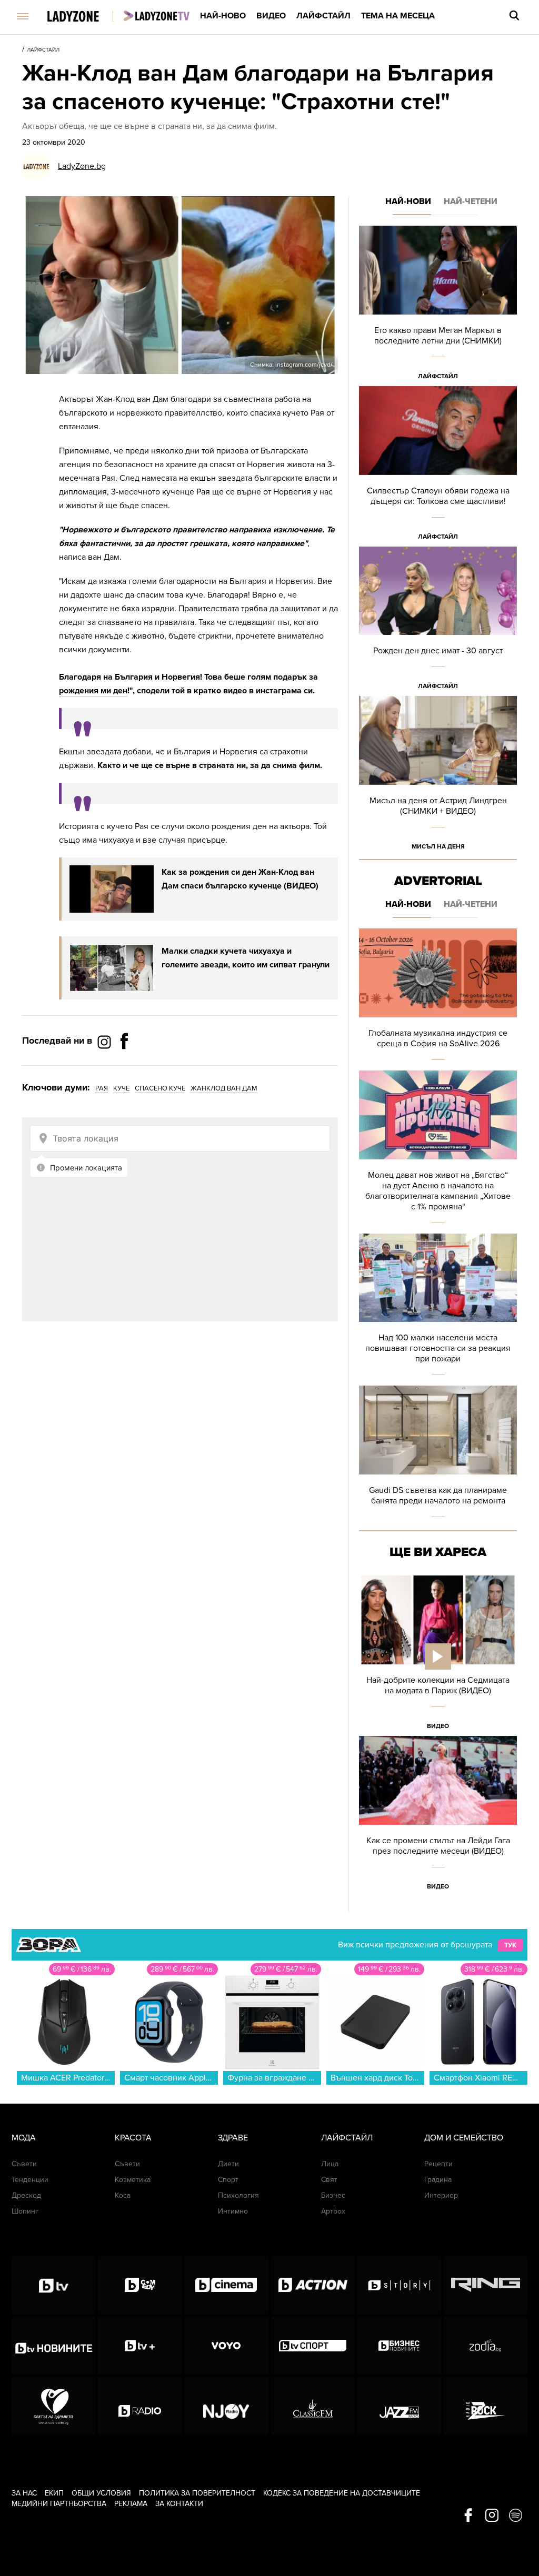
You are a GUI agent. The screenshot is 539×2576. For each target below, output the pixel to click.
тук (510, 1945)
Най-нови (408, 201)
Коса (123, 2195)
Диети (228, 2164)
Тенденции (30, 2180)
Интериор (441, 2195)
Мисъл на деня (438, 846)
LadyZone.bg (82, 166)
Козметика (133, 2180)
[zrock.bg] (486, 2406)
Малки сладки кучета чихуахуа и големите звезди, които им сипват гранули (246, 958)
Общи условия (101, 2493)
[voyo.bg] (226, 2346)
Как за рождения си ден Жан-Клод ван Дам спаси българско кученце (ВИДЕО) (240, 879)
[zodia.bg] (486, 2346)
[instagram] (492, 2516)
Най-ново (223, 16)
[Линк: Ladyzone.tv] (157, 16)
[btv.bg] (53, 2285)
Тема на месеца (398, 16)
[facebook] (468, 2516)
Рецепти (438, 2164)
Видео (271, 16)
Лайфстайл (323, 16)
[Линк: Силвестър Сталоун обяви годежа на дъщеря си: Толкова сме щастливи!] (438, 466)
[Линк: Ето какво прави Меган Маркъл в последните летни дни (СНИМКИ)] (438, 306)
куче (121, 1088)
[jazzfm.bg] (399, 2406)
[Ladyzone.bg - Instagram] (105, 1042)
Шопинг (25, 2211)
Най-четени (471, 201)
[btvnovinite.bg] (53, 2346)
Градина (438, 2180)
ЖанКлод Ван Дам (224, 1088)
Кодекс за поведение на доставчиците (342, 2493)
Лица (330, 2164)
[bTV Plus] (140, 2346)
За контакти (179, 2504)
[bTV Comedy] (140, 2285)
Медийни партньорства (59, 2504)
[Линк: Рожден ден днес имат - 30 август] (438, 622)
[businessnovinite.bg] (399, 2346)
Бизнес (333, 2195)
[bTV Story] (399, 2285)
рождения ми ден (93, 691)
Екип (54, 2493)
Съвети (24, 2164)
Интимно (233, 2211)
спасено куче (160, 1088)
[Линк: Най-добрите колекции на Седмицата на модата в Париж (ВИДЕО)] (438, 1656)
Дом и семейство (464, 2138)
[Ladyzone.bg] (84, 17)
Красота (133, 2138)
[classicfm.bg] (313, 2406)
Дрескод (26, 2195)
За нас (24, 2493)
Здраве (233, 2138)
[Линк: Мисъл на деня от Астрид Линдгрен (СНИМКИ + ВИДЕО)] (438, 776)
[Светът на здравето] (53, 2406)
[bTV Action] (313, 2285)
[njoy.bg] (226, 2406)
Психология (238, 2195)
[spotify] (516, 2516)
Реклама (131, 2504)
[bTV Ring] (486, 2285)
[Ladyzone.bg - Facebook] (124, 1065)
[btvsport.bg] (313, 2346)
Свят (329, 2180)
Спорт (228, 2180)
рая (102, 1088)
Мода (24, 2138)
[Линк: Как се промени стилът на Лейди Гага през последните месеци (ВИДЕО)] (438, 1816)
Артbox (333, 2211)
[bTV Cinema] (226, 2285)
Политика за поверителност (197, 2493)
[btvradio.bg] (140, 2406)
